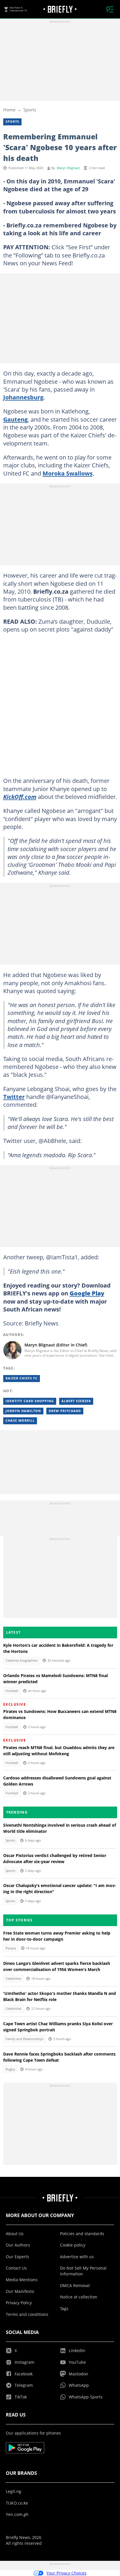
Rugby (10, 2069)
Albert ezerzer (76, 1401)
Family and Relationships (24, 2039)
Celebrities (13, 1979)
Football (12, 1691)
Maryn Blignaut (68, 168)
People (11, 1948)
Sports (30, 110)
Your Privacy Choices (66, 2573)
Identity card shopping (30, 1401)
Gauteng (15, 419)
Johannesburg (23, 397)
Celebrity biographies (22, 1660)
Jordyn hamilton (23, 1411)
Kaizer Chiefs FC (22, 1378)
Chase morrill (20, 1421)
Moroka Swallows (68, 473)
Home (9, 110)
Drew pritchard (65, 1411)
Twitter (14, 1097)
